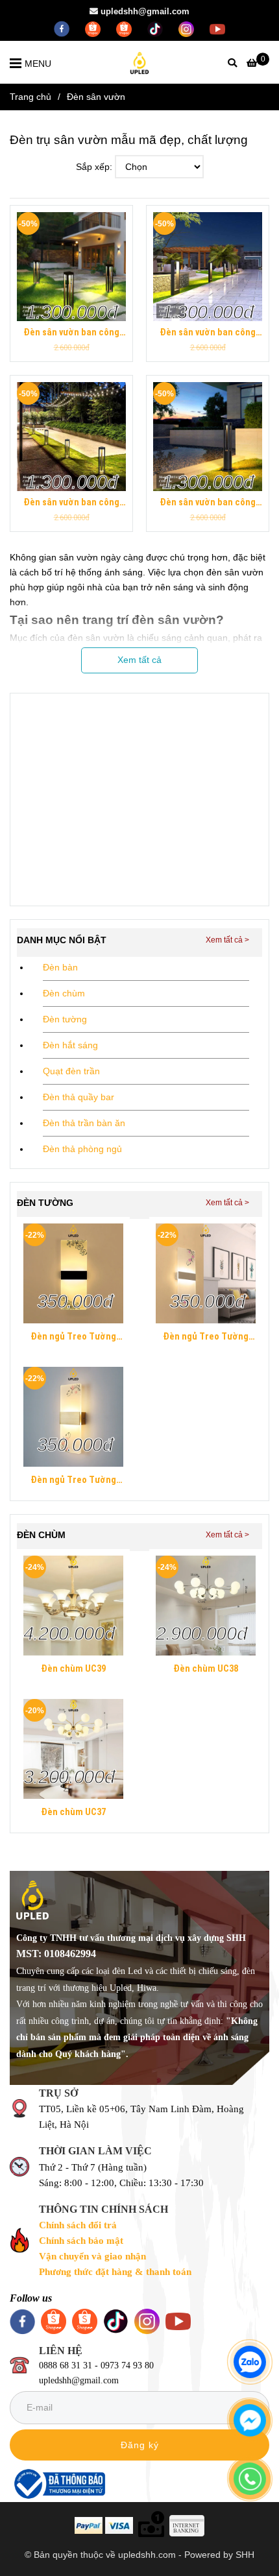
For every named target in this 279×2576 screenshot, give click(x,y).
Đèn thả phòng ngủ (82, 1149)
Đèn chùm (64, 993)
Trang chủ (30, 97)
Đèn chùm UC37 (73, 1812)
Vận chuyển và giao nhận (92, 2256)
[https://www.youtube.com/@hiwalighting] (217, 28)
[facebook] (63, 28)
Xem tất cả (139, 660)
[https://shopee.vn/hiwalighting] (125, 28)
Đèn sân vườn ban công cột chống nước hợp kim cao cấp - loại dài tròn (208, 503)
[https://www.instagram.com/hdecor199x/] (188, 28)
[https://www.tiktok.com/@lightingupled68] (156, 28)
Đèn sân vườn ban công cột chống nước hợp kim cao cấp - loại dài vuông (72, 333)
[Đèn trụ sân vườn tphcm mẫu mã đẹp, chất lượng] (71, 267)
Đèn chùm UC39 (73, 1669)
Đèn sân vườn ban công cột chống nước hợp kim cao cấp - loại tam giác (72, 503)
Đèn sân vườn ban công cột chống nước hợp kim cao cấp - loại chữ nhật (208, 333)
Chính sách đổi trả (78, 2225)
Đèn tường (65, 1019)
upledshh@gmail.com (145, 11)
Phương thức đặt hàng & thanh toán (115, 2272)
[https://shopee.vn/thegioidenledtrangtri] (94, 28)
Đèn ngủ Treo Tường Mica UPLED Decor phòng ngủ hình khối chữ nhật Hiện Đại (73, 1338)
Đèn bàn (60, 967)
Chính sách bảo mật (81, 2241)
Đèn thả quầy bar (79, 1097)
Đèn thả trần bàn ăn (84, 1123)
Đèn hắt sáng (70, 1045)
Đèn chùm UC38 (206, 1669)
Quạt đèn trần (71, 1071)
